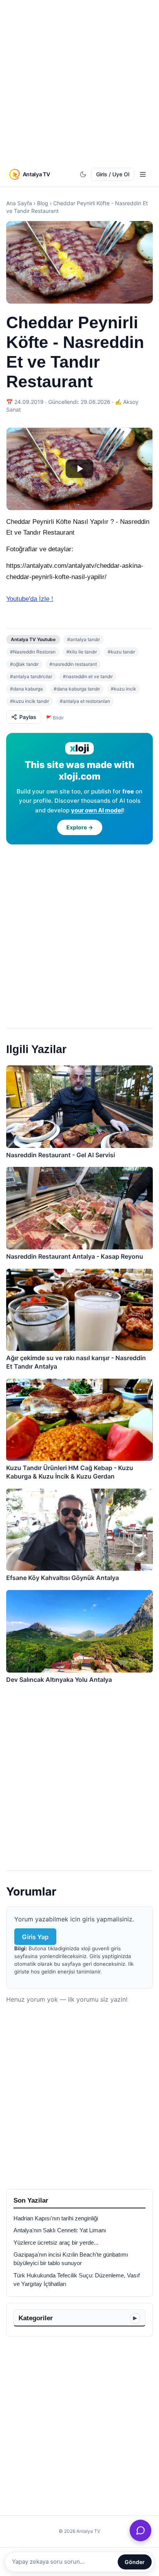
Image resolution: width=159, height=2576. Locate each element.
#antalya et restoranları (85, 701)
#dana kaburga (26, 689)
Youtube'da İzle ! (30, 599)
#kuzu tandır (121, 652)
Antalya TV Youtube (33, 639)
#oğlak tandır (24, 664)
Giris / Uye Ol (113, 174)
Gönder (135, 2562)
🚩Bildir (55, 718)
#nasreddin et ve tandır (88, 676)
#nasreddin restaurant (73, 664)
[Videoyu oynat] (79, 469)
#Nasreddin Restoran (33, 652)
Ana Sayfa (19, 203)
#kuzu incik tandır (30, 701)
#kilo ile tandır (82, 652)
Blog (43, 203)
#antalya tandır (84, 639)
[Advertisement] (79, 83)
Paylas (28, 717)
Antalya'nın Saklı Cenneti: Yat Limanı (60, 2230)
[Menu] (143, 174)
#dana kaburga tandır (77, 689)
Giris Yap (35, 1937)
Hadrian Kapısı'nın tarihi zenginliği (56, 2218)
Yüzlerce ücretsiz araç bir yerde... (56, 2243)
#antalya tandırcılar (31, 676)
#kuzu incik (123, 689)
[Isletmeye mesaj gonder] (140, 2530)
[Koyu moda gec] (83, 174)
